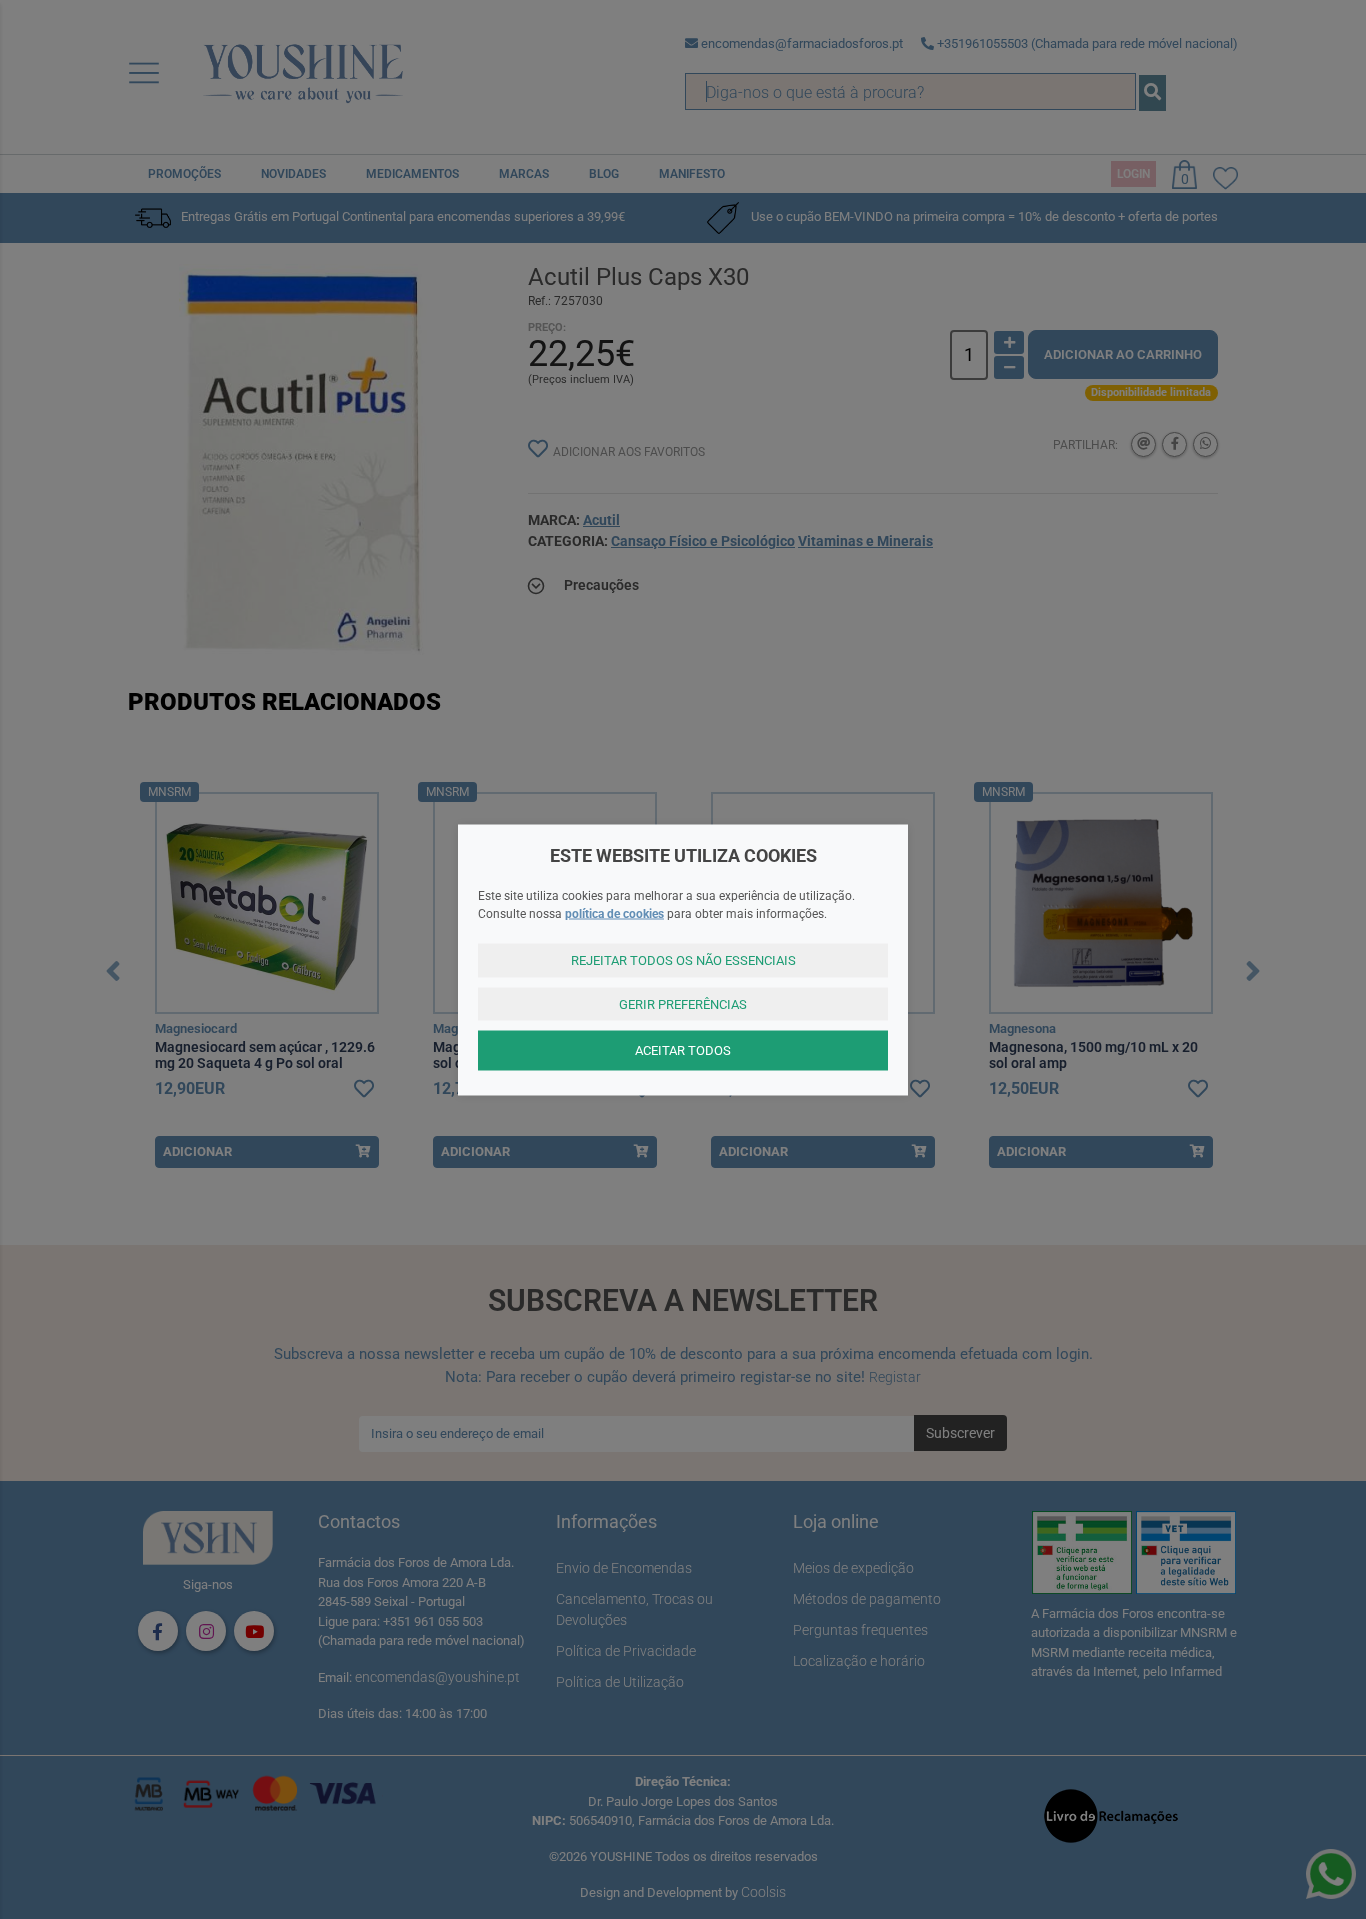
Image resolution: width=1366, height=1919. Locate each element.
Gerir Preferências (683, 1003)
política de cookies (614, 914)
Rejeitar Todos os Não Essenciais (683, 960)
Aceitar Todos (683, 1050)
